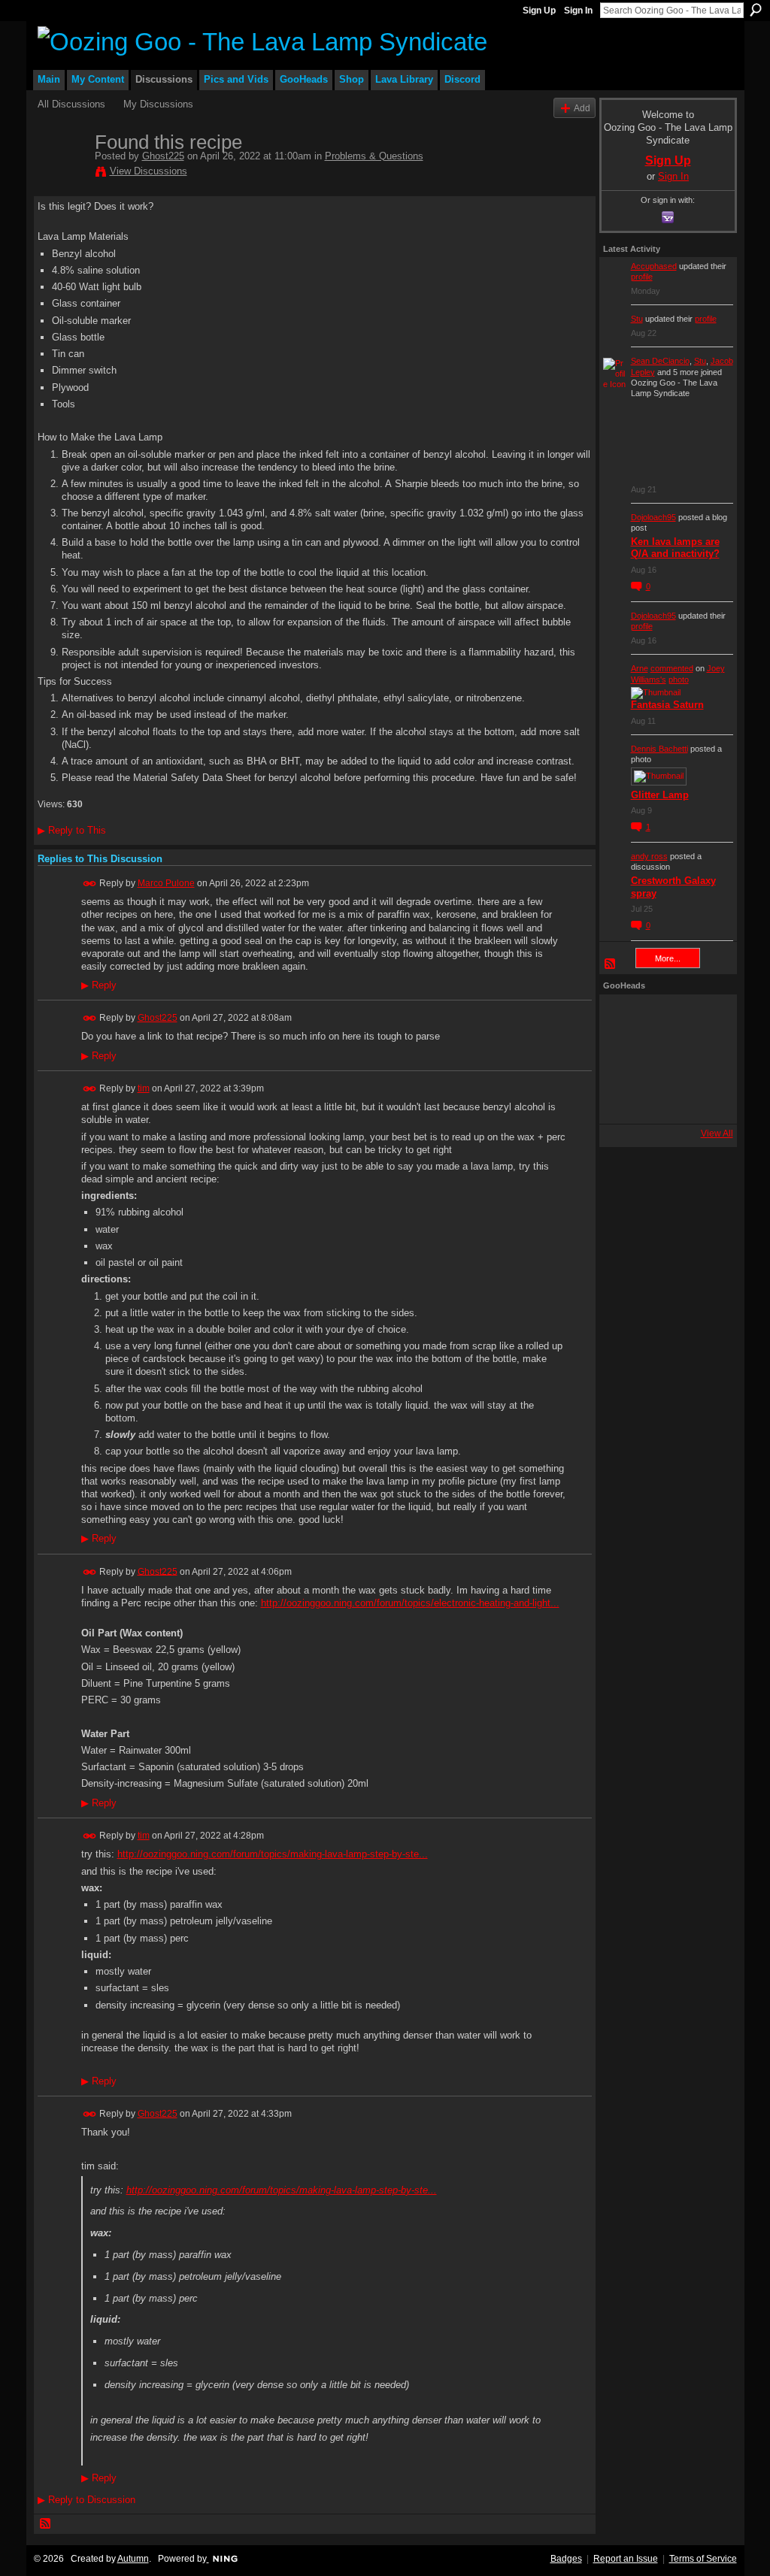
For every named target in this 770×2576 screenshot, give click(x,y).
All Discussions (71, 104)
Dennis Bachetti (659, 749)
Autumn (133, 2559)
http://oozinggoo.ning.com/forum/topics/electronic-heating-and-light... (410, 1603)
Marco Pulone (166, 883)
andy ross (649, 856)
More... (668, 958)
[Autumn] (623, 1100)
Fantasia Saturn (667, 705)
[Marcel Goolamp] (705, 1100)
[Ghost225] (62, 174)
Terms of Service (703, 2559)
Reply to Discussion (86, 2500)
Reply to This (72, 830)
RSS (46, 2524)
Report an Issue (626, 2559)
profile (642, 277)
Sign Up (539, 11)
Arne (640, 668)
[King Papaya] (623, 1019)
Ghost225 (163, 156)
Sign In (578, 11)
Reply (99, 985)
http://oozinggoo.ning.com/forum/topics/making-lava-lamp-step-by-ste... (273, 1854)
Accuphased (654, 266)
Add (582, 108)
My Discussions (158, 104)
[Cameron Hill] (664, 1019)
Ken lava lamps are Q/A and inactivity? (675, 548)
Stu (637, 319)
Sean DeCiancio (660, 361)
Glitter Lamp (660, 795)
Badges (566, 2559)
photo (679, 680)
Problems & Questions (374, 156)
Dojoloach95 (653, 517)
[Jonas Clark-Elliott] (623, 1059)
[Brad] (705, 1059)
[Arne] (664, 1100)
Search (756, 10)
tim (144, 1088)
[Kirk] (664, 1059)
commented (672, 668)
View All (717, 1134)
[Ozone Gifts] (705, 1019)
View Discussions (149, 171)
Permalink (90, 884)
